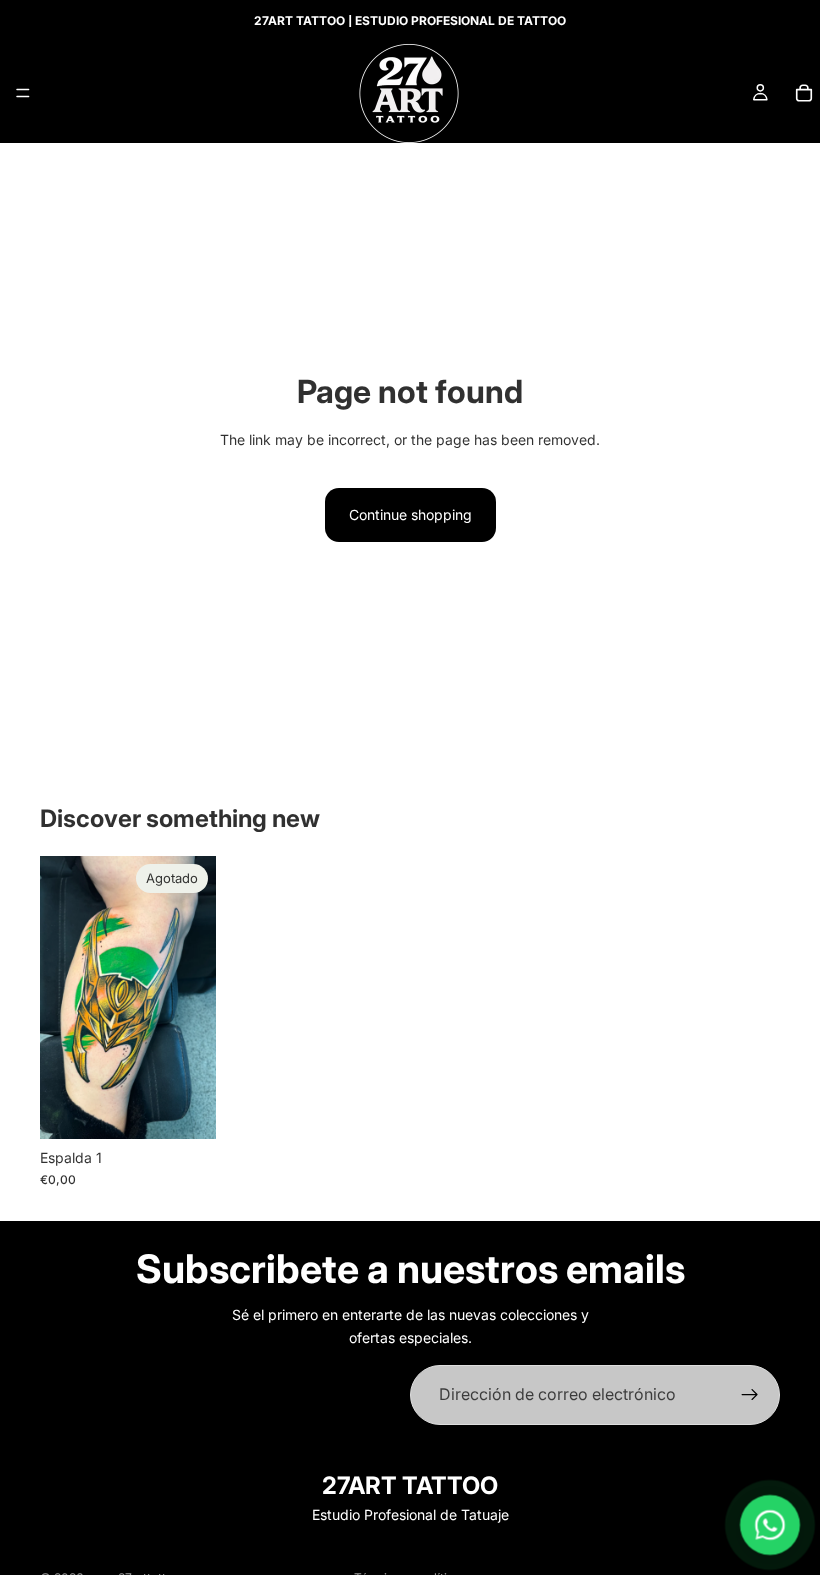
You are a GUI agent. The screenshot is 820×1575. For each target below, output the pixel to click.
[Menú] (23, 93)
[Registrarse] (750, 1395)
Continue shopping (410, 514)
